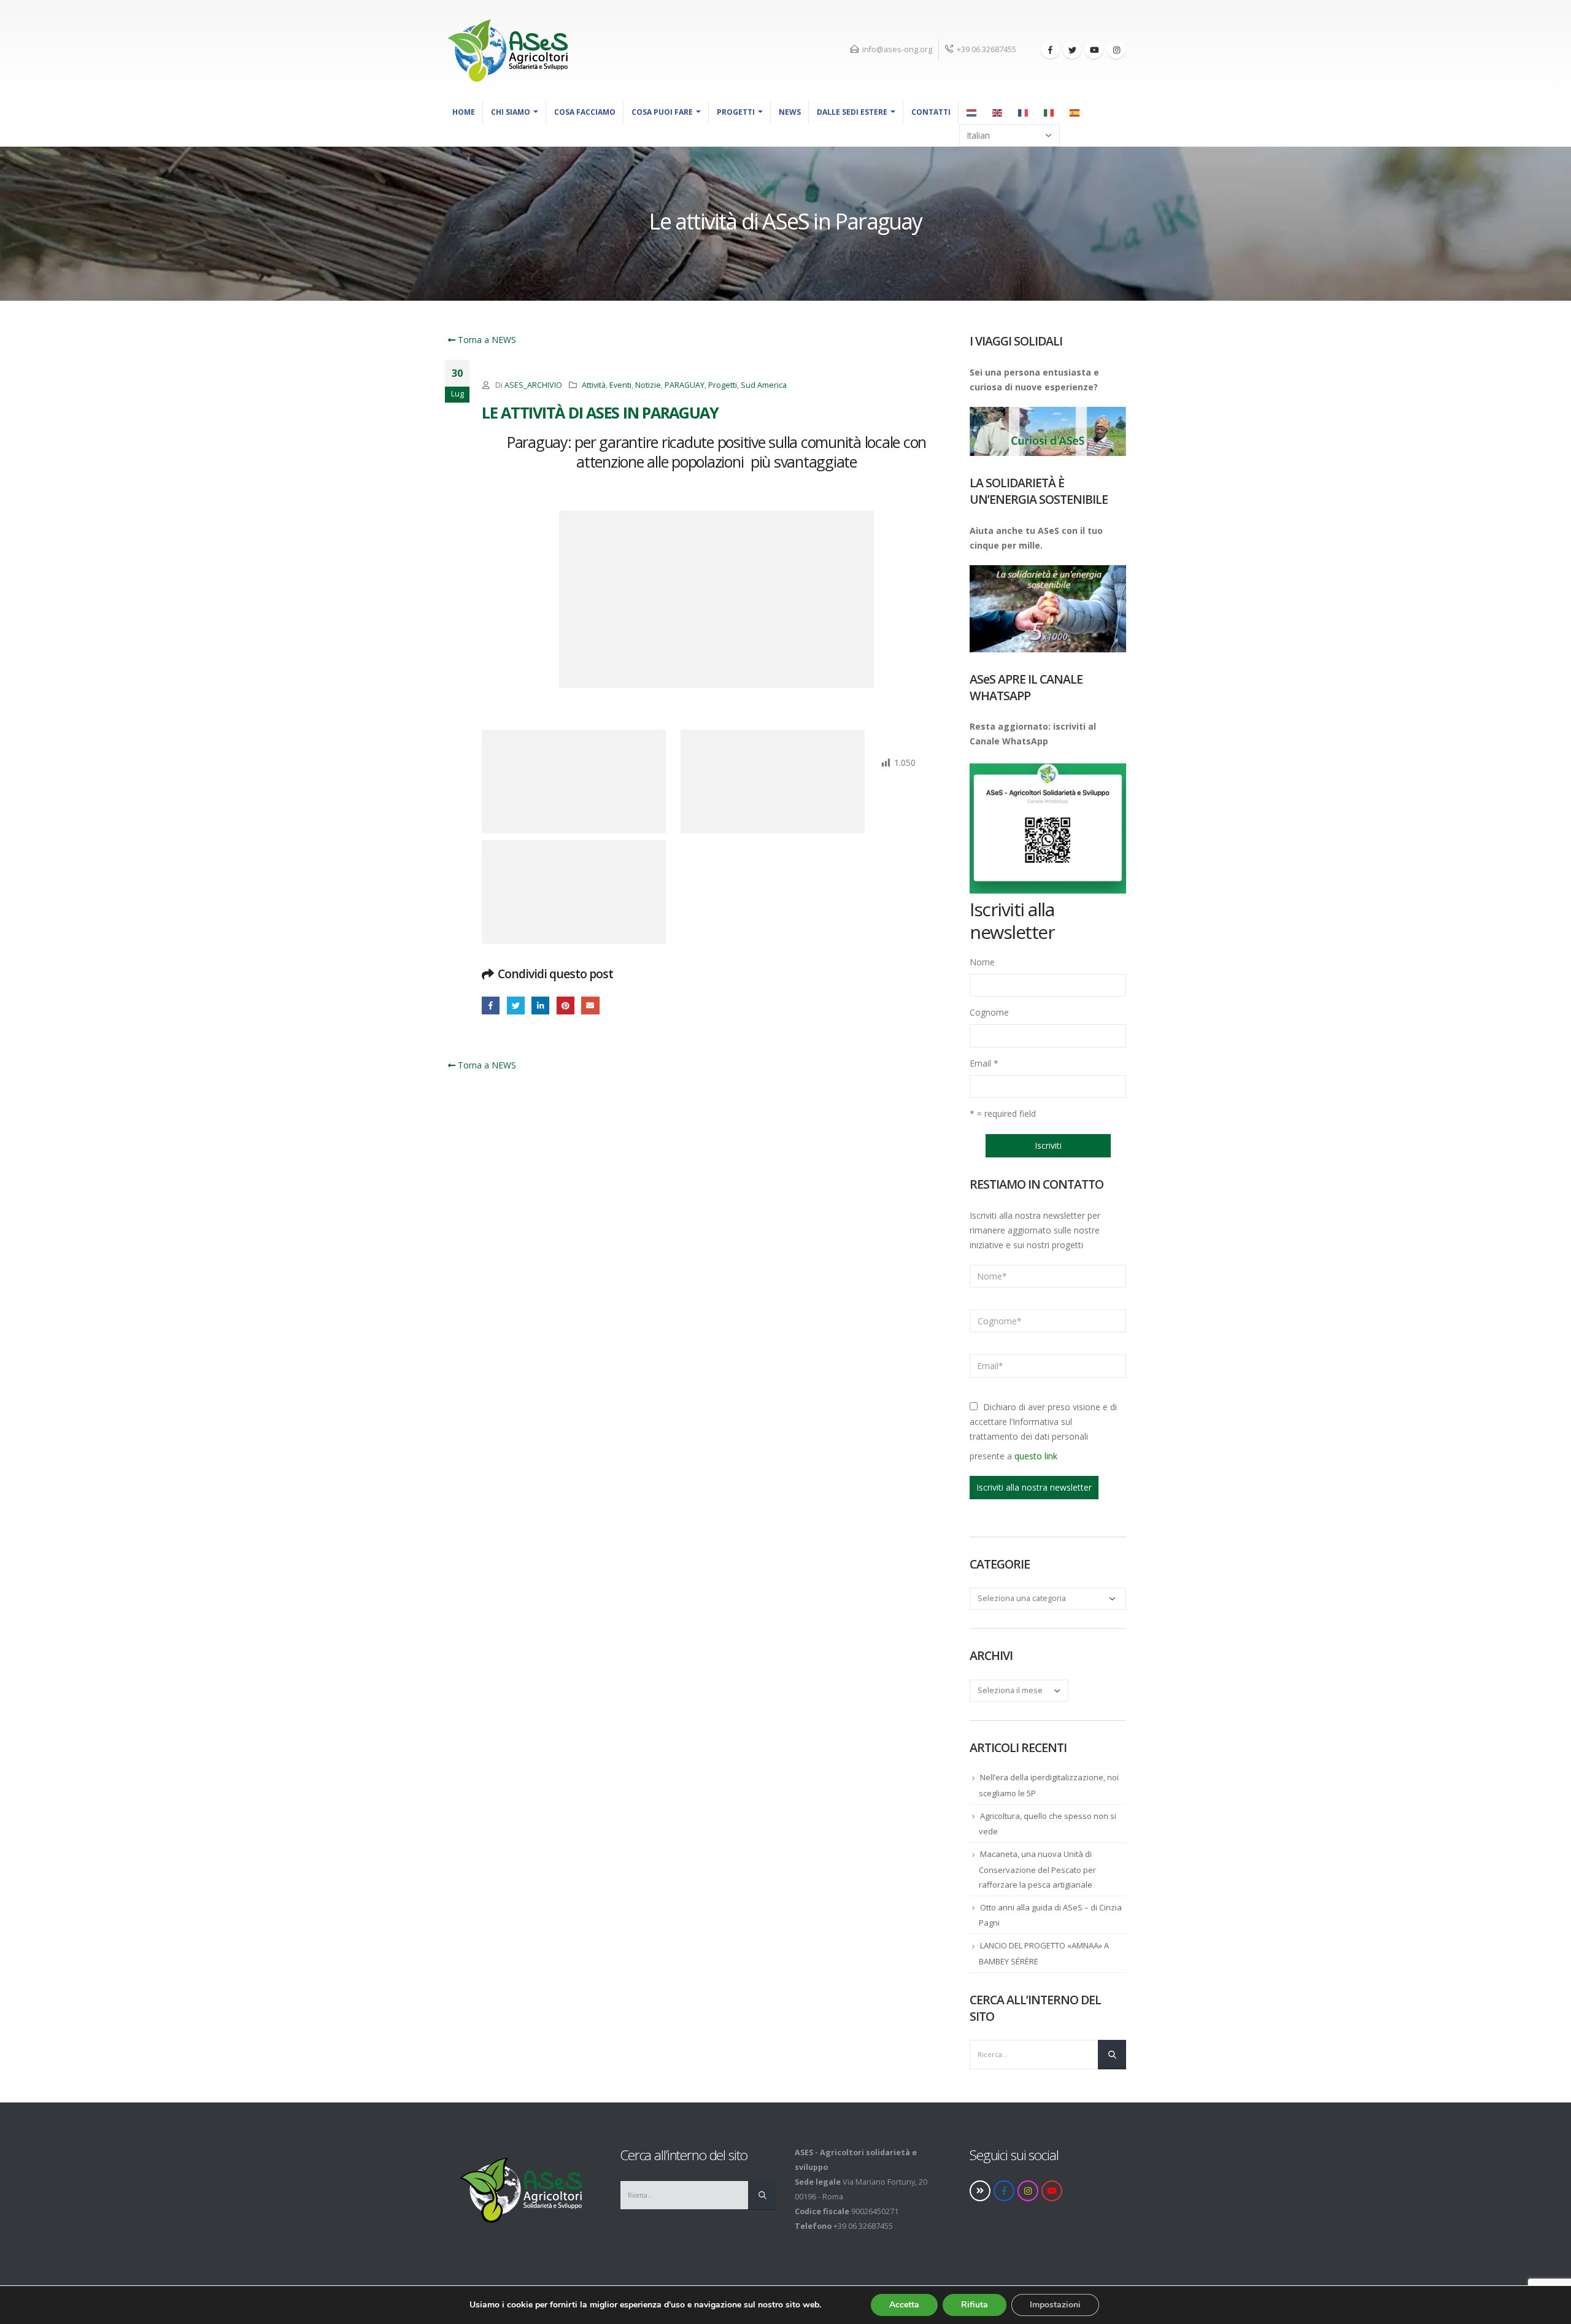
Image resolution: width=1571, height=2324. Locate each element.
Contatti (931, 112)
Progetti (736, 112)
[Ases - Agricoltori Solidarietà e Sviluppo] (506, 50)
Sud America (764, 385)
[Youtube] (1094, 50)
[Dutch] (972, 112)
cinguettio (516, 1006)
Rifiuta (975, 2305)
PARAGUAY (685, 385)
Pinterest (565, 1006)
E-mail (590, 1006)
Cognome (989, 1012)
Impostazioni (1055, 2305)
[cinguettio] (1072, 50)
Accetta (904, 2305)
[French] (1024, 112)
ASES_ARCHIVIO (533, 385)
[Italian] (1049, 112)
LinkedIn (540, 1006)
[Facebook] (1050, 50)
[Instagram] (1116, 50)
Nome (982, 962)
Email (984, 1063)
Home (464, 112)
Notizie (648, 385)
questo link (1036, 1456)
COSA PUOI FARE (662, 112)
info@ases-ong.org (897, 49)
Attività (594, 385)
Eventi (620, 385)
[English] (998, 112)
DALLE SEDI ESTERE (852, 112)
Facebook (491, 1006)
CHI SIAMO (511, 112)
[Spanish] (1075, 112)
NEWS (790, 112)
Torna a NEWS (486, 340)
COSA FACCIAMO (585, 112)
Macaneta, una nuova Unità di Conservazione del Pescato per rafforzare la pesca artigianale (1037, 1869)
